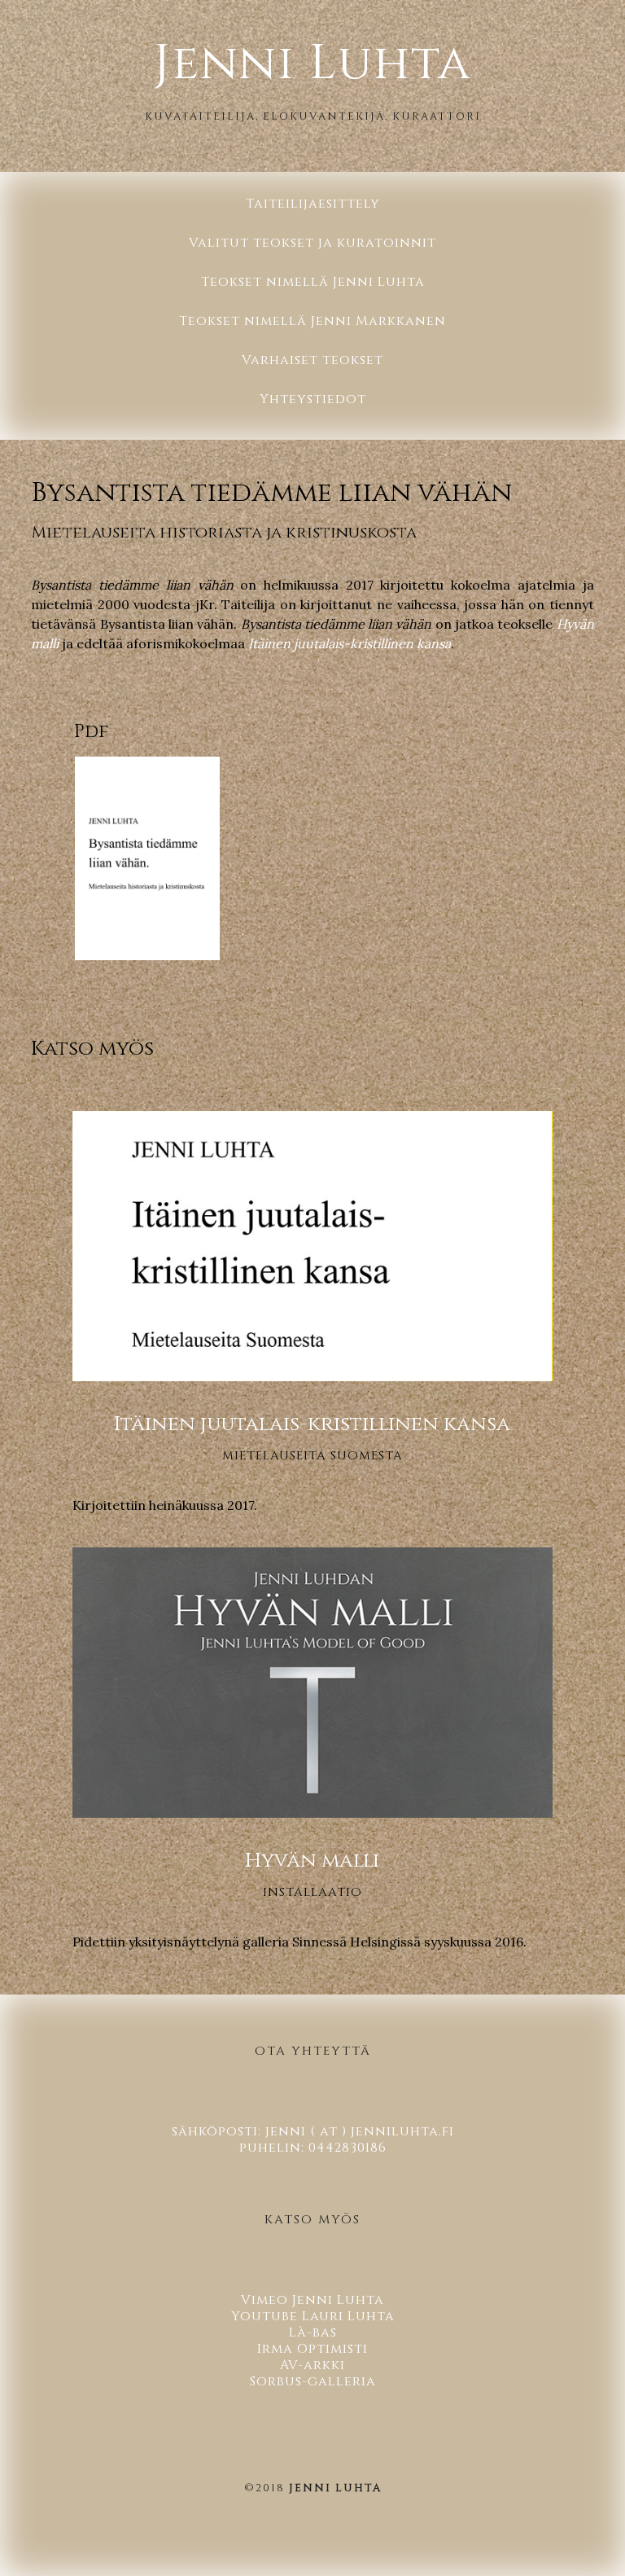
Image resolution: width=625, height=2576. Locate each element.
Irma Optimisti (312, 2349)
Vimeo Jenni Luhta (312, 2300)
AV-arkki (312, 2365)
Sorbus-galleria (313, 2381)
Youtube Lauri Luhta (313, 2316)
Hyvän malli (312, 1861)
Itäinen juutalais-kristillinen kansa (350, 643)
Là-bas (313, 2332)
